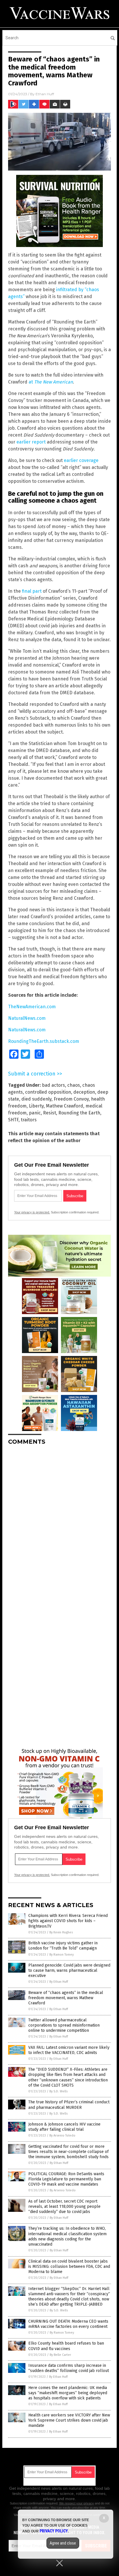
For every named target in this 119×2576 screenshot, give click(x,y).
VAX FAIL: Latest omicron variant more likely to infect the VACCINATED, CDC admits (69, 2050)
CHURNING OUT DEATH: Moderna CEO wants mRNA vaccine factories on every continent (68, 2324)
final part (32, 591)
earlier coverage (81, 460)
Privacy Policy (54, 2531)
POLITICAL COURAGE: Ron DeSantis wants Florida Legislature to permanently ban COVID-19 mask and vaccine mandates (66, 2179)
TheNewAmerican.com (32, 1007)
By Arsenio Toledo (62, 2136)
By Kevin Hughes (61, 1932)
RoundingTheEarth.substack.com (44, 1041)
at (51, 382)
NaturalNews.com (27, 1018)
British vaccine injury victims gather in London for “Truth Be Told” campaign (63, 1946)
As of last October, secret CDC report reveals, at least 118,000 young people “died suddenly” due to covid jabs (64, 2206)
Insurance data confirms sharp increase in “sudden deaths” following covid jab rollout (69, 2368)
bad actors (53, 1085)
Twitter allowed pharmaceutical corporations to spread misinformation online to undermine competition (64, 2025)
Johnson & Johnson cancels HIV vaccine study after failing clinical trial (64, 2127)
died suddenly (36, 1099)
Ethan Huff (45, 94)
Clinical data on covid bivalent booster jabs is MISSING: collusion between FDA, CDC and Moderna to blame (69, 2267)
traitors (29, 1120)
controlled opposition (48, 1092)
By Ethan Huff (59, 1982)
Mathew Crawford (65, 1106)
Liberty (36, 1106)
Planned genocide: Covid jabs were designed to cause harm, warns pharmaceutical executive (69, 1970)
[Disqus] (59, 1522)
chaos (74, 1085)
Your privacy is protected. (32, 1212)
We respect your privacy (77, 2503)
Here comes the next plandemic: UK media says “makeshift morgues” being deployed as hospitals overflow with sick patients (68, 2393)
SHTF (13, 1120)
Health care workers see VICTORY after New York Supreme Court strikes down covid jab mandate (69, 2420)
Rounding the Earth (79, 1113)
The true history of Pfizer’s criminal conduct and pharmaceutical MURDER (69, 2105)
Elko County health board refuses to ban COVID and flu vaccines (66, 2346)
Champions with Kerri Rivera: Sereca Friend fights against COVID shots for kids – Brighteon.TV (68, 1921)
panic (35, 1113)
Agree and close (63, 2543)
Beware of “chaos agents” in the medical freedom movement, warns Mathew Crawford (66, 1998)
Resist (50, 1113)
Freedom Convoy (71, 1099)
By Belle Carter (60, 2355)
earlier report (31, 442)
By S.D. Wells (58, 2091)
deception (84, 1092)
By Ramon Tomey (62, 1955)
